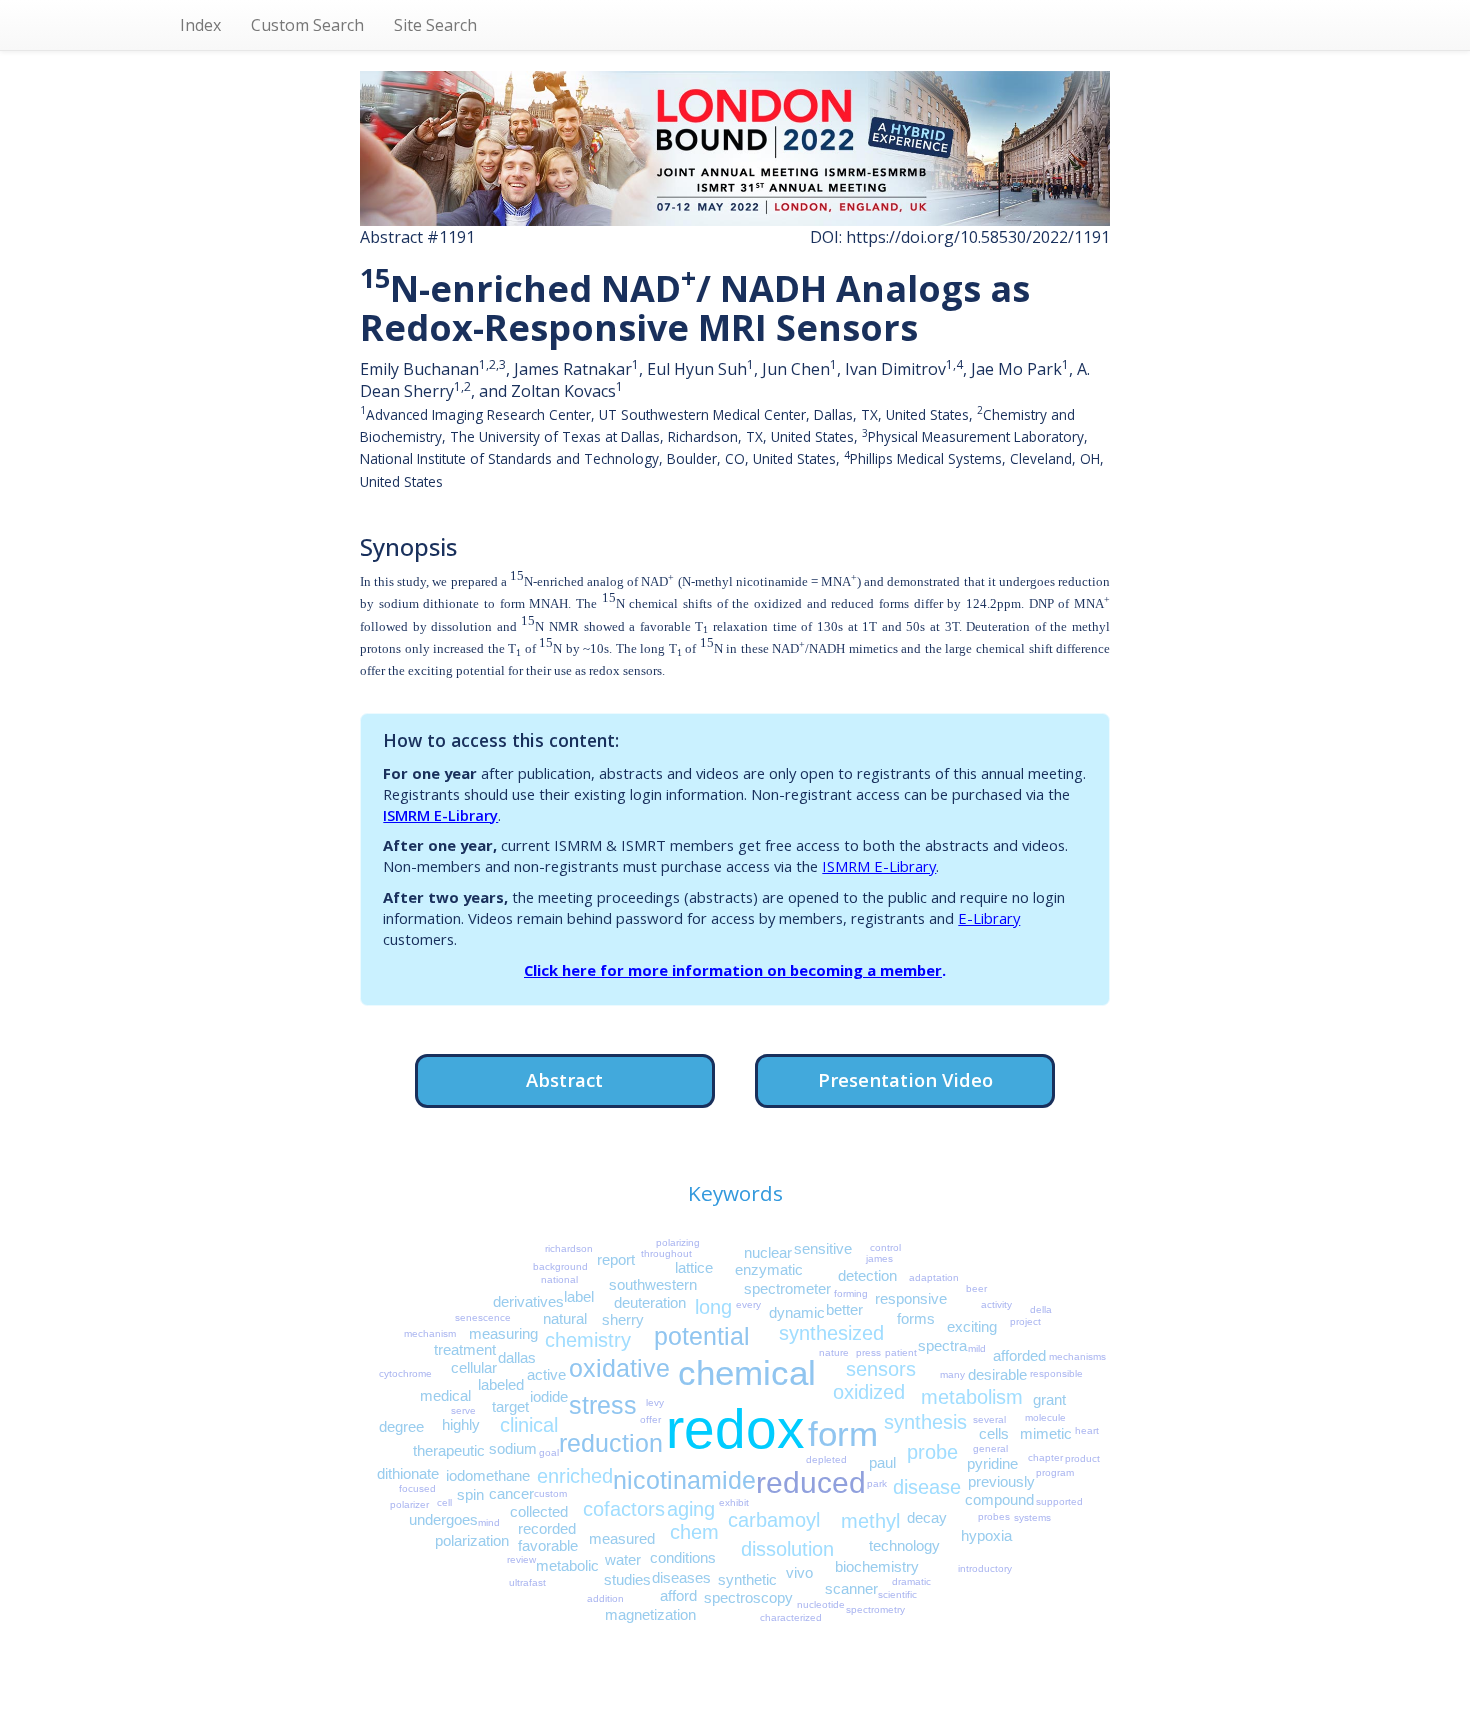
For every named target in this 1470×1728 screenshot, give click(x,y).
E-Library (989, 918)
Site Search (435, 25)
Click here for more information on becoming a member (733, 970)
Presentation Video (905, 1079)
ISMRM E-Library (440, 815)
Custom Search (307, 25)
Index (200, 25)
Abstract (564, 1079)
